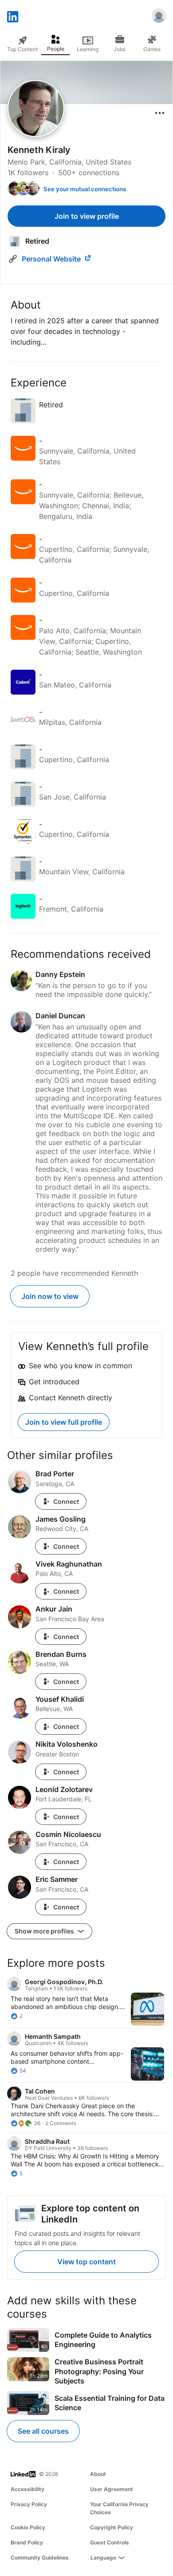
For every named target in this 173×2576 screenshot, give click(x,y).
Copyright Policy (112, 2527)
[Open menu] (160, 113)
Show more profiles (45, 1931)
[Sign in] (159, 17)
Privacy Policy (29, 2504)
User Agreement (112, 2489)
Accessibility (28, 2489)
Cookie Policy (28, 2527)
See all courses (43, 2431)
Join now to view (50, 1296)
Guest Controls (110, 2542)
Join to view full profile (64, 1422)
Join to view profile (87, 216)
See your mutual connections (85, 189)
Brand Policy (27, 2542)
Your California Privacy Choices (119, 2508)
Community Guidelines (40, 2558)
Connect (66, 1501)
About (98, 2474)
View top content (86, 2262)
